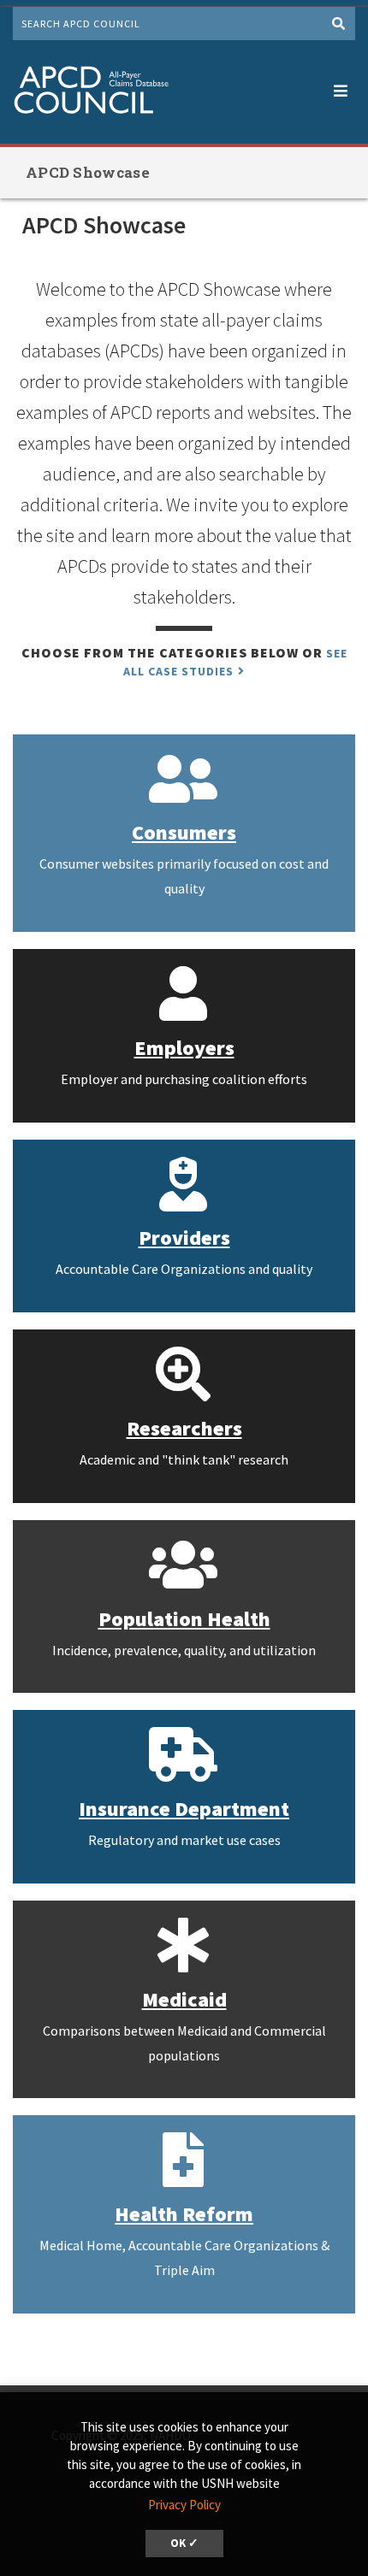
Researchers (184, 1428)
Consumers (184, 832)
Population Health (184, 1619)
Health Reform (184, 2214)
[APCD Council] (91, 92)
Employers (184, 1048)
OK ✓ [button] (184, 2543)
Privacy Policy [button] (184, 2505)
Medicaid (184, 1999)
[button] (340, 87)
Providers (184, 1238)
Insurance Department (184, 1809)
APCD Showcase (88, 172)
